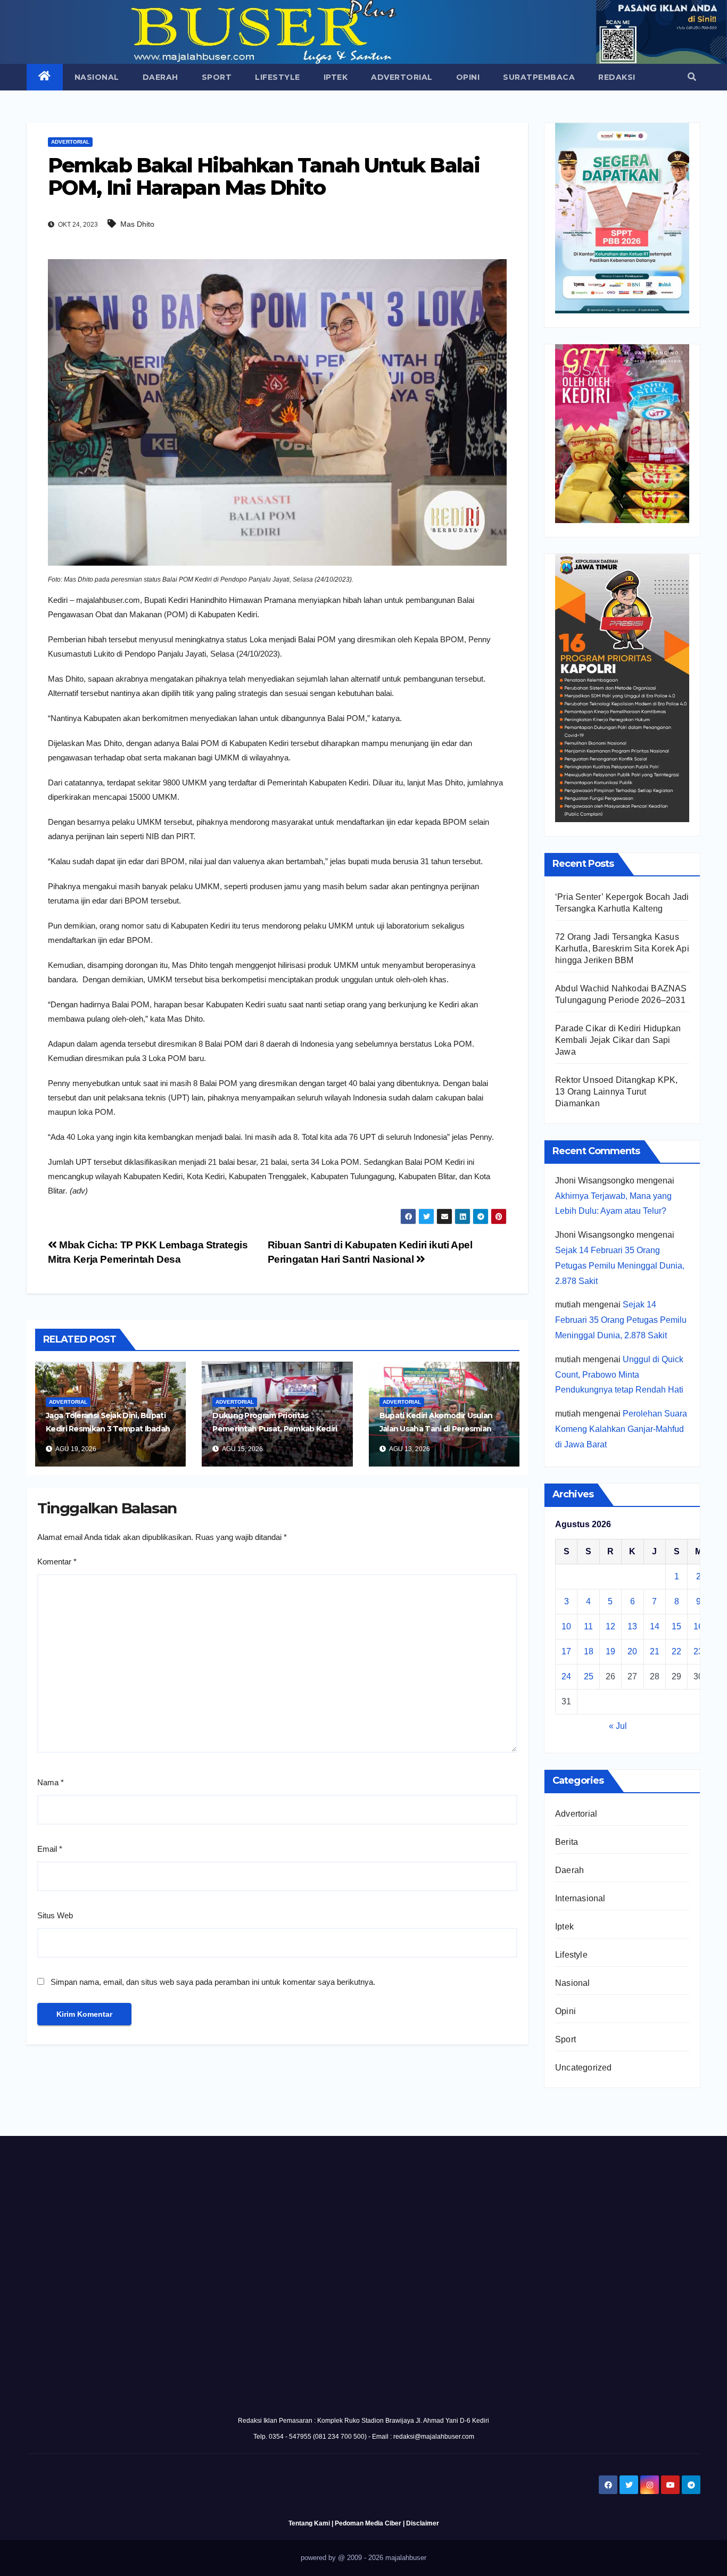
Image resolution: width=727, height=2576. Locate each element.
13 (632, 1626)
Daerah (160, 77)
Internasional (580, 1898)
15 (676, 1626)
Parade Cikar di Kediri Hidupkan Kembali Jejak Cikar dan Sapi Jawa (618, 1040)
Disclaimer (423, 2523)
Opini (468, 77)
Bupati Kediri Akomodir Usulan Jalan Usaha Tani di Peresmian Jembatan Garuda (436, 1429)
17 (566, 1651)
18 (589, 1651)
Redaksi (617, 77)
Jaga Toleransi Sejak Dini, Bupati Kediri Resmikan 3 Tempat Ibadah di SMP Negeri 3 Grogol (108, 1429)
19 (610, 1651)
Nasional (97, 77)
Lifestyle (278, 77)
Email (50, 1849)
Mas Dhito (137, 224)
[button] (692, 77)
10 (566, 1626)
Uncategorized (584, 2068)
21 (655, 1651)
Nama (51, 1782)
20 (632, 1651)
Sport (217, 77)
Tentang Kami (309, 2523)
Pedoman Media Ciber (368, 2523)
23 (698, 1651)
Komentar (57, 1562)
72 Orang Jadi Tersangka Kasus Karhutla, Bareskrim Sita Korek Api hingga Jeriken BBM (622, 949)
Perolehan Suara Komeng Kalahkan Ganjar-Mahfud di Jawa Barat (621, 1429)
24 (566, 1676)
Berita (567, 1842)
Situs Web (55, 1915)
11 (588, 1626)
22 (676, 1651)
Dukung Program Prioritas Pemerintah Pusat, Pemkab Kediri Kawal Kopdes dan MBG (275, 1429)
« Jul (618, 1726)
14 (655, 1626)
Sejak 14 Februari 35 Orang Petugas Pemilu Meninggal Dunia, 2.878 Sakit (620, 1266)
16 (698, 1626)
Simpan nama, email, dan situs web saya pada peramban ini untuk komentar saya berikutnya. (213, 1982)
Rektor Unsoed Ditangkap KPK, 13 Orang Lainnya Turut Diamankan (617, 1092)
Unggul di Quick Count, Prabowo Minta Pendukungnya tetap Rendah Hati (619, 1375)
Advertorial (402, 77)
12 (610, 1626)
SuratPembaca (539, 77)
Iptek (336, 77)
